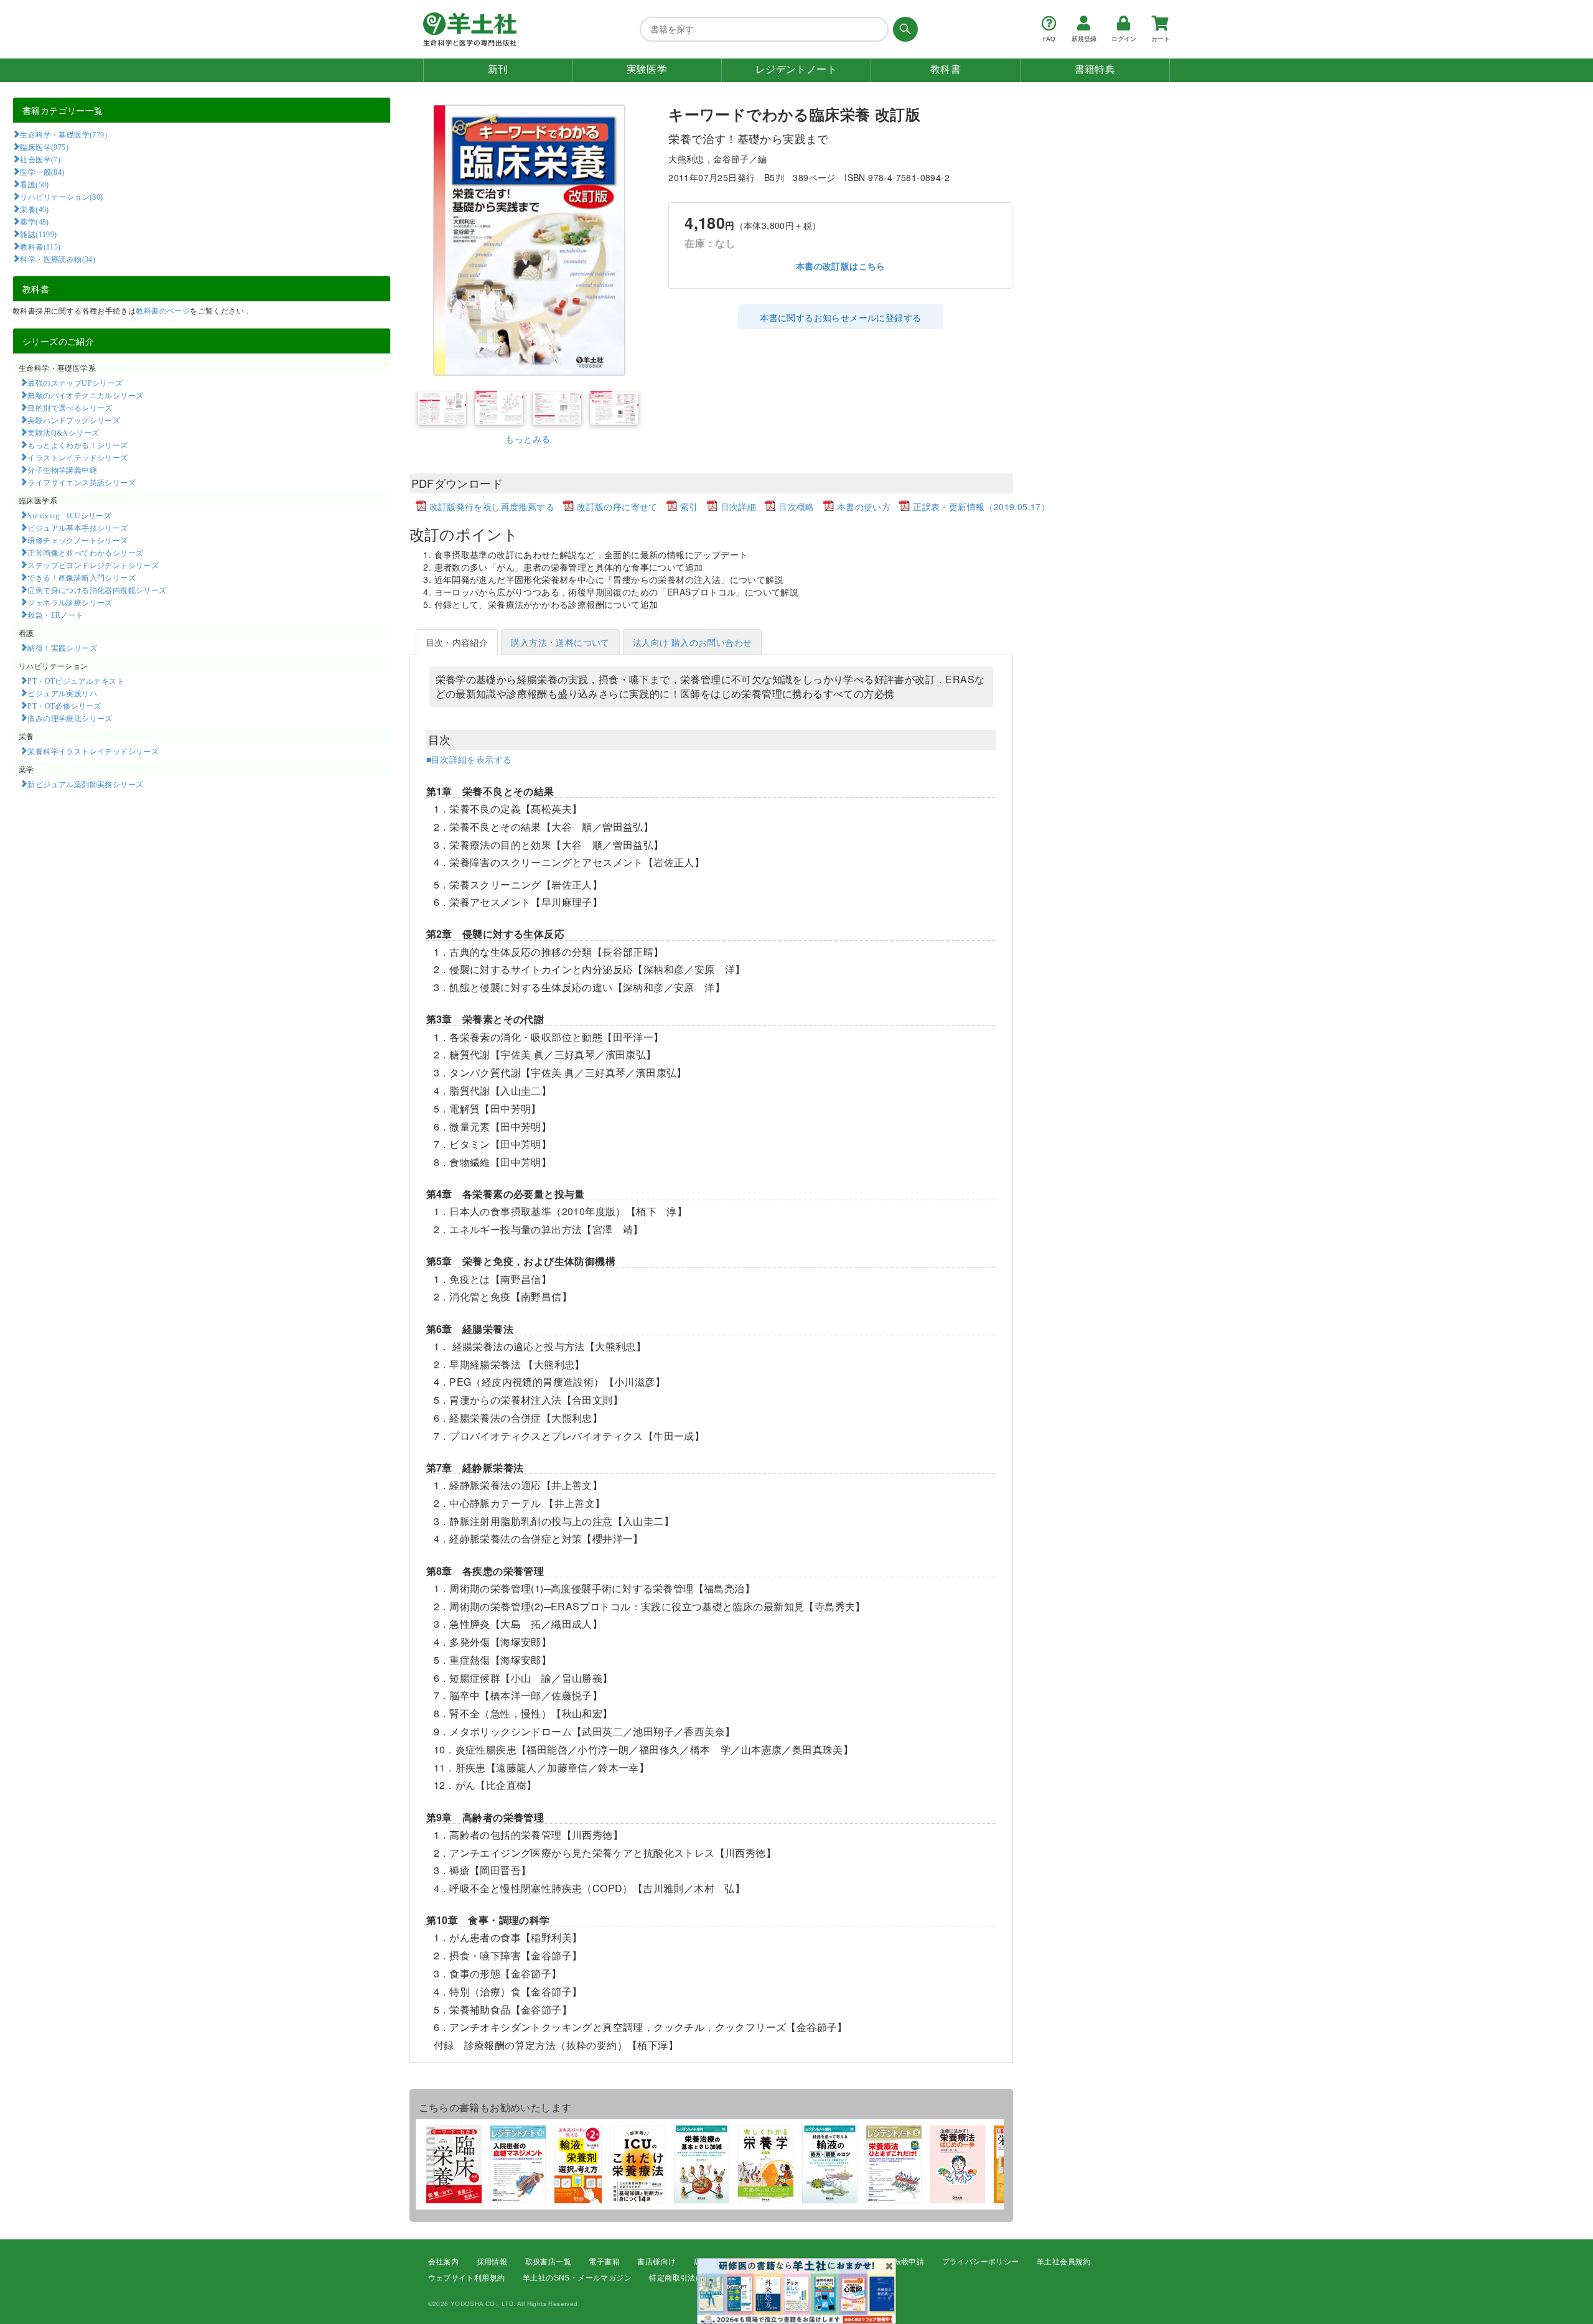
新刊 (498, 69)
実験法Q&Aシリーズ (63, 432)
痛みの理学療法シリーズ (70, 718)
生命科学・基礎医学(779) (63, 134)
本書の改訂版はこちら (841, 266)
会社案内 (444, 2262)
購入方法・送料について (560, 642)
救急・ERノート (55, 615)
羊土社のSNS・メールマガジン (577, 2278)
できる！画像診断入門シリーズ (82, 577)
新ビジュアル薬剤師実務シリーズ (85, 784)
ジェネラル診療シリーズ (70, 602)
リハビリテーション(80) (61, 197)
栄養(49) (34, 209)
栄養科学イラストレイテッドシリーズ (93, 751)
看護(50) (34, 184)
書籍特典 (1095, 69)
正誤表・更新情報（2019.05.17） (981, 506)
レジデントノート (796, 69)
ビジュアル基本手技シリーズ (77, 528)
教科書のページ (163, 310)
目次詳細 (739, 506)
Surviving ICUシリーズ (69, 515)
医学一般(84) (42, 172)
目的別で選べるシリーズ (70, 408)
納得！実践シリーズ (62, 648)
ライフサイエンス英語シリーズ (82, 482)
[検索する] (903, 29)
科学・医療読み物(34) (58, 259)
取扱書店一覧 (548, 2262)
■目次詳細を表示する (469, 759)
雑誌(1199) (38, 234)
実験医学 (647, 69)
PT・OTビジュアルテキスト (76, 681)
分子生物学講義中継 (62, 470)
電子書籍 (604, 2262)
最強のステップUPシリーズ (75, 383)
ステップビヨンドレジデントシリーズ (93, 565)
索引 (689, 506)
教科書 (946, 69)
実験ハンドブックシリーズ (74, 420)
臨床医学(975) (44, 147)
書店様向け (656, 2262)
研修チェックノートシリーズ (77, 540)
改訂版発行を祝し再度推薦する (492, 506)
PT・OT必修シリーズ (64, 706)
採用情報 (492, 2262)
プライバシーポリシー (981, 2262)
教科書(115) (40, 246)
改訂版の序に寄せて (617, 506)
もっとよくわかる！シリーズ (77, 445)
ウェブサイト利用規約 (467, 2278)
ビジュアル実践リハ (62, 693)
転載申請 (909, 2262)
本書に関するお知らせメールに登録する (840, 317)
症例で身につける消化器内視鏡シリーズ (97, 590)
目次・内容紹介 (457, 642)
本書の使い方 (864, 506)
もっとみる (528, 439)
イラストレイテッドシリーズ (77, 457)
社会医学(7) (40, 159)
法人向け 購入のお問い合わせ (693, 642)
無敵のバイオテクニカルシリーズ (85, 395)
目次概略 (796, 506)
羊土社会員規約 (1064, 2262)
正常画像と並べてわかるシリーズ (85, 553)
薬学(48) (34, 222)
